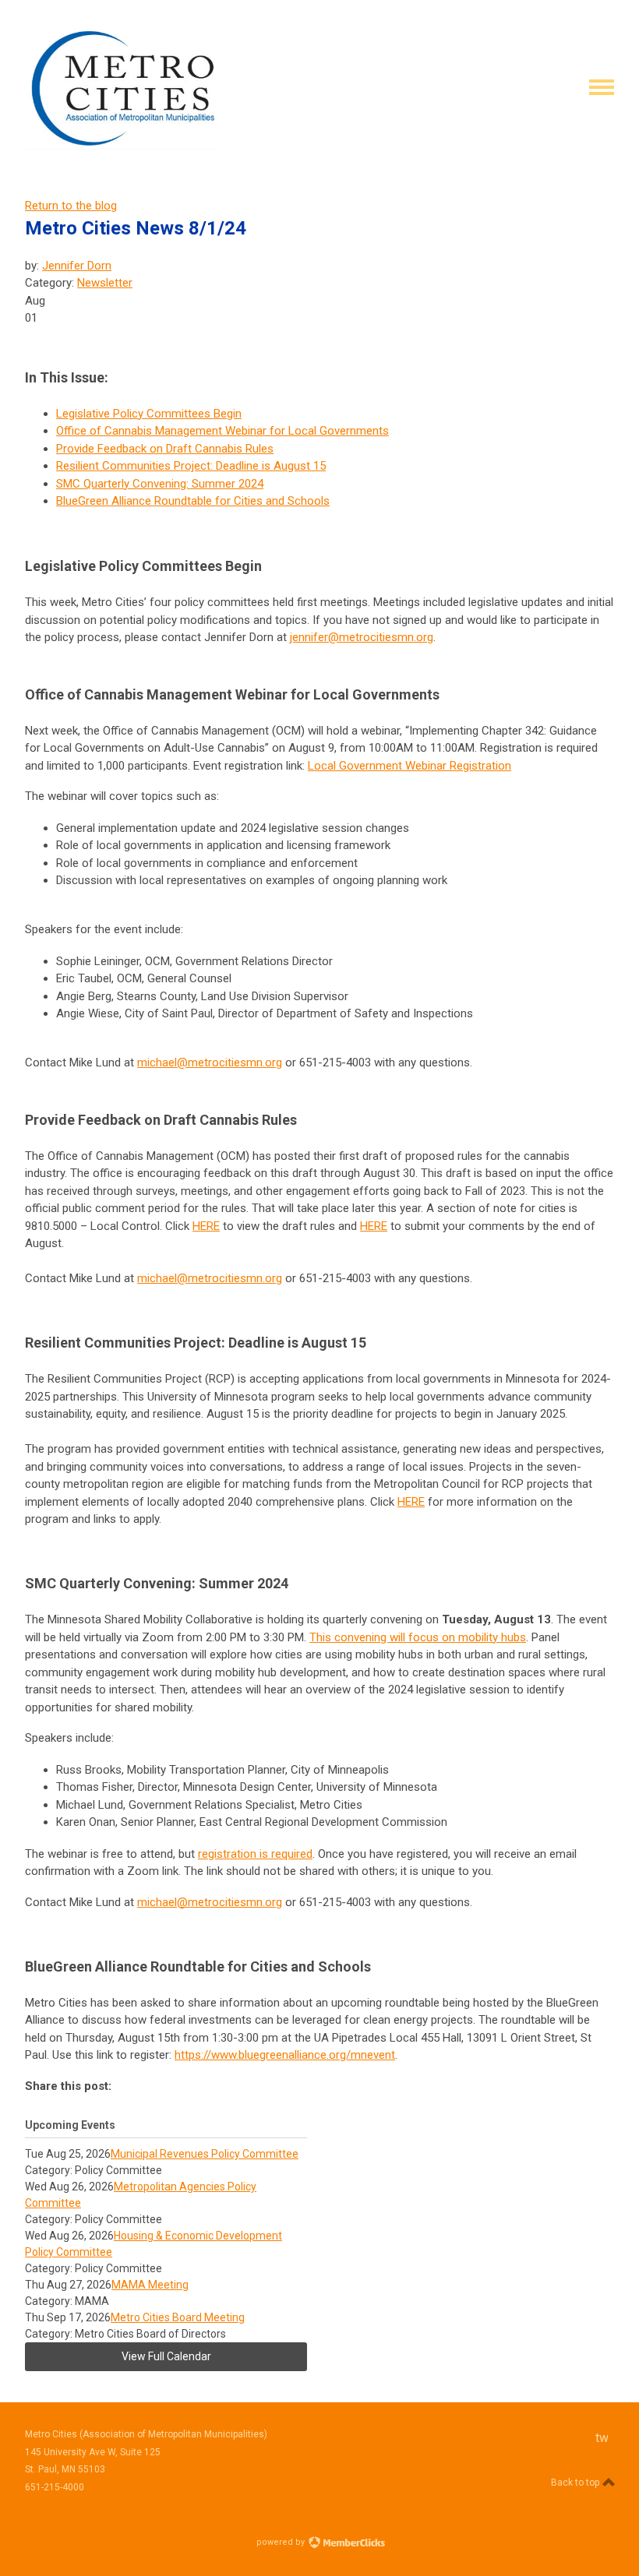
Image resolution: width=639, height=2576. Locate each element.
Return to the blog (71, 206)
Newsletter (105, 283)
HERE (206, 1226)
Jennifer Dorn (77, 266)
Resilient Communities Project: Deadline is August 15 (191, 466)
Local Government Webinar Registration (410, 766)
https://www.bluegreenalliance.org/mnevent (285, 2055)
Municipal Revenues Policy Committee (205, 2154)
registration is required (255, 1854)
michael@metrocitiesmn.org (210, 1062)
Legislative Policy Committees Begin (149, 414)
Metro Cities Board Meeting (178, 2317)
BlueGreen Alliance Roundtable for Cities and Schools (193, 501)
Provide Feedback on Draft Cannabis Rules (165, 449)
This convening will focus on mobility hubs (418, 1637)
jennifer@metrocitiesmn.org (362, 637)
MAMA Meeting (150, 2285)
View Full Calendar (166, 2356)
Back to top (576, 2483)
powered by (282, 2542)
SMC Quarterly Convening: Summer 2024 (160, 484)
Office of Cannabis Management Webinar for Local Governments (222, 431)
